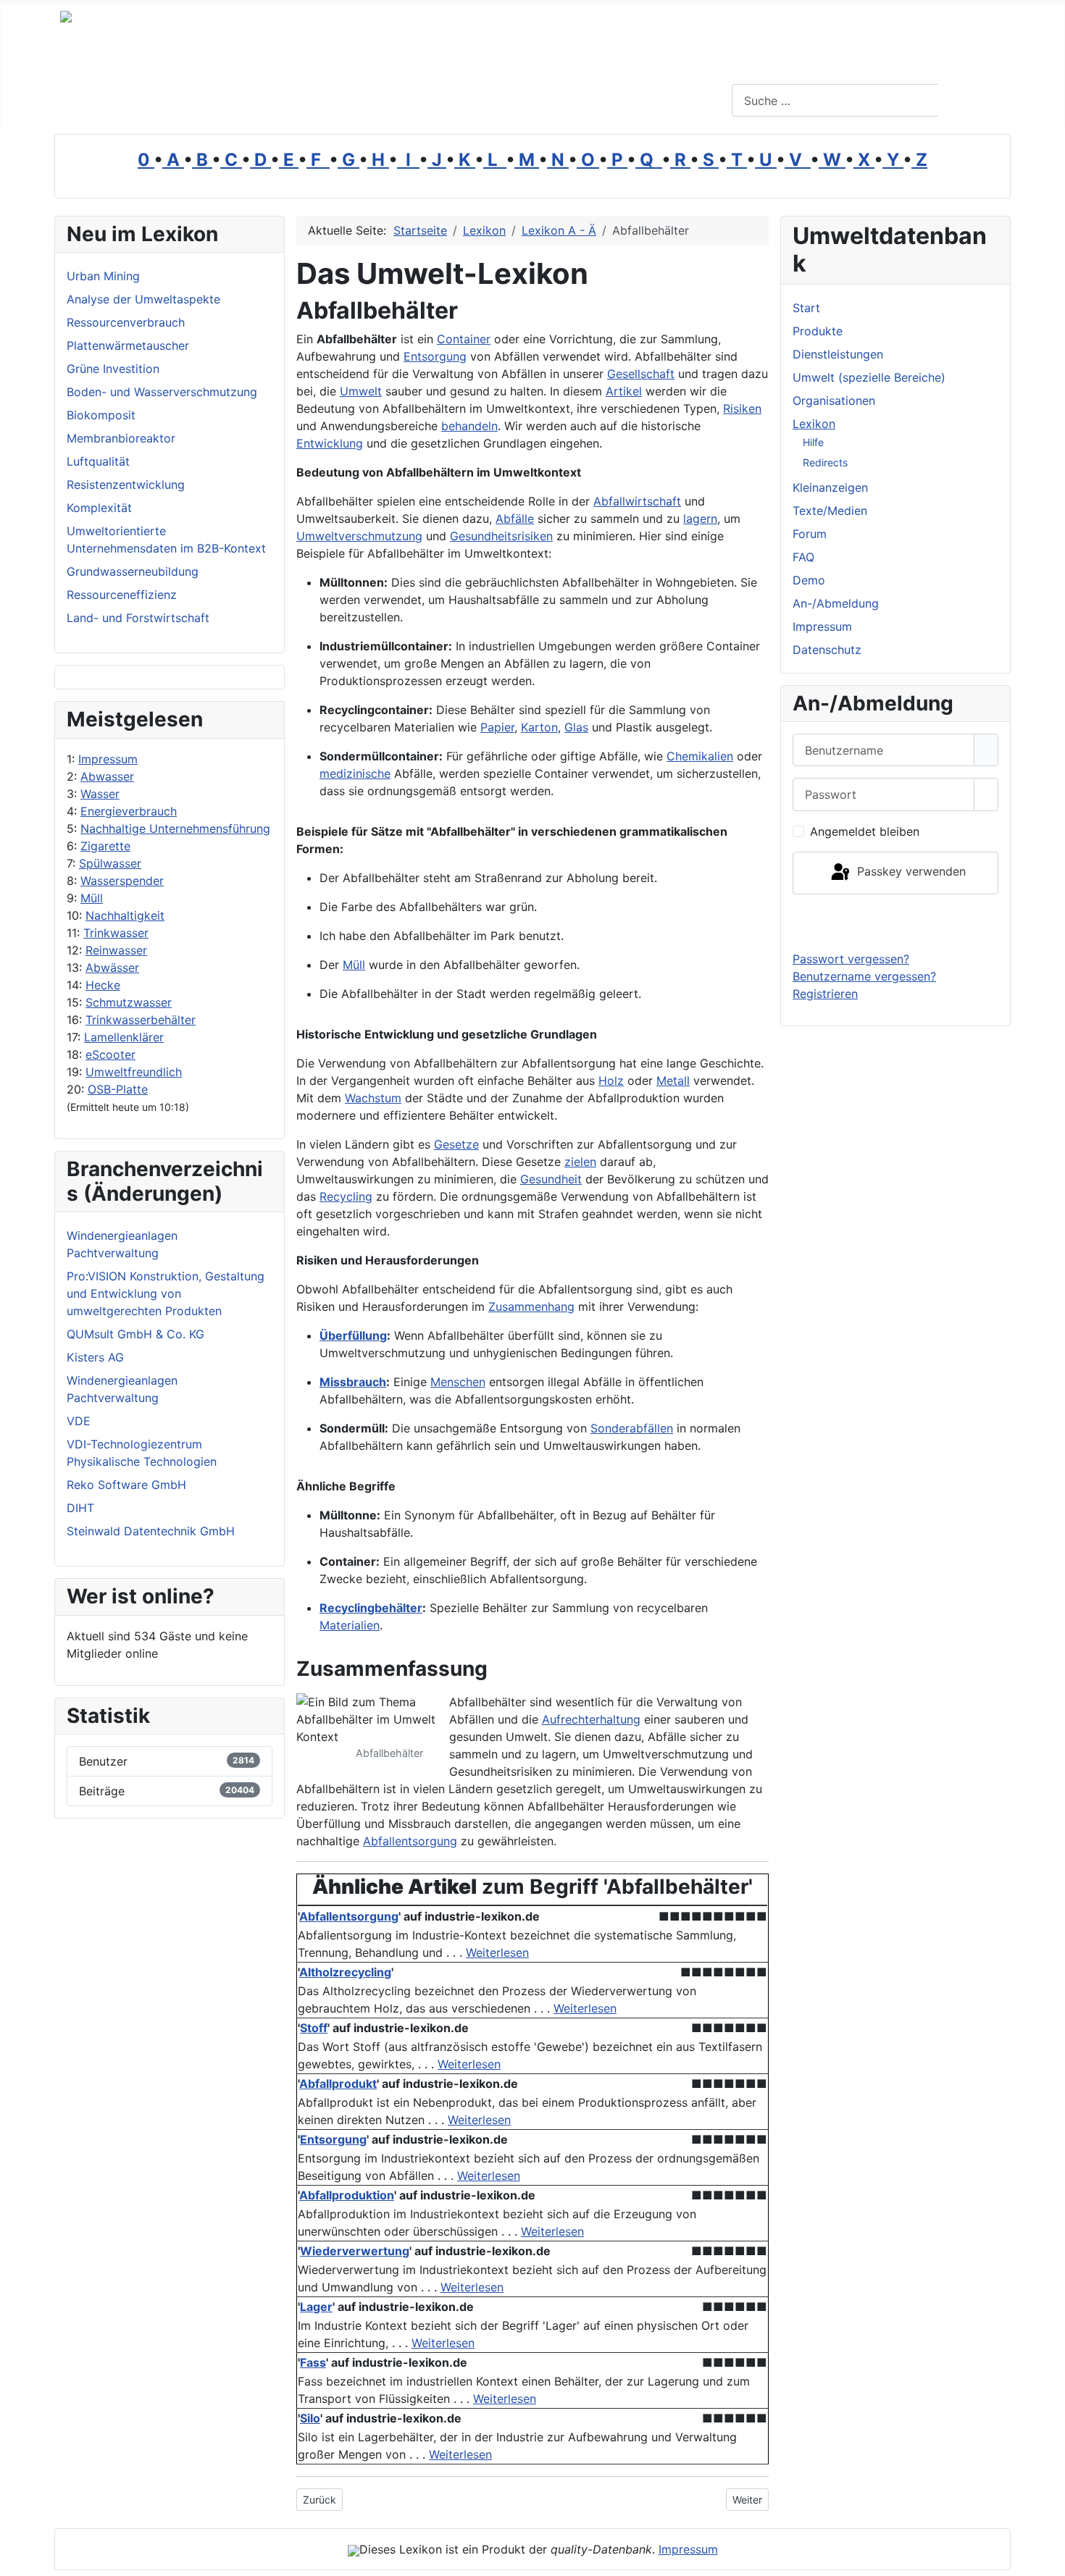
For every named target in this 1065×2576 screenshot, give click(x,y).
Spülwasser (110, 863)
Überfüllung (353, 1335)
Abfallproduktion (347, 2195)
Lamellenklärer (124, 1037)
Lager (316, 2307)
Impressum (108, 759)
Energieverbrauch (129, 811)
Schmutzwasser (129, 1002)
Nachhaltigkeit (125, 915)
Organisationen (834, 400)
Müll (92, 898)
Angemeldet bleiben (865, 831)
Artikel (624, 391)
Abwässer (112, 968)
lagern (700, 519)
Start (806, 308)
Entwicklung (330, 443)
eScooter (110, 1054)
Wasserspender (122, 881)
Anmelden (896, 922)
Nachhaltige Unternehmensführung (175, 828)
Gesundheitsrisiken (501, 536)
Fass (313, 2362)
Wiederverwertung (355, 2251)
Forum (810, 534)
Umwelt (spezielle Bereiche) (869, 377)
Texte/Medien (830, 511)
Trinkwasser (116, 933)
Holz (611, 1081)
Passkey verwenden (910, 872)
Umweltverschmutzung (359, 536)
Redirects (825, 462)
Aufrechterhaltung (591, 1719)
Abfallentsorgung (410, 1841)
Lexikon (814, 424)
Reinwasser (116, 950)
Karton (539, 727)
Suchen (973, 101)
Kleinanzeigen (830, 487)
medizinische (355, 773)
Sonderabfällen (632, 1428)
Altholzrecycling (345, 1972)
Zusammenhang (531, 1306)
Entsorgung (435, 356)
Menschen (458, 1382)
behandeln (469, 426)
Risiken (742, 408)
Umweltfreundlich (134, 1072)
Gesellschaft (641, 374)
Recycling (346, 1196)
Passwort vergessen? (851, 959)
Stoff (314, 2028)
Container (464, 339)
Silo (310, 2418)
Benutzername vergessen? (864, 976)
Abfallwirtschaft (637, 501)
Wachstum (373, 1098)
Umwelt (361, 391)
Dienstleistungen (838, 354)
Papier (497, 727)
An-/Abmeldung (836, 603)
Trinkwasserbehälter (141, 1020)
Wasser (100, 794)
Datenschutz (827, 650)
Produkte (818, 331)
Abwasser (107, 776)
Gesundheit (551, 1179)
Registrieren (825, 994)
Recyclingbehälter (371, 1608)
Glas (576, 727)
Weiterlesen (497, 1952)
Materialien (350, 1625)
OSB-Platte (118, 1089)
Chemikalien (700, 756)
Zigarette (105, 846)
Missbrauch (353, 1382)
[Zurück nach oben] (1047, 2558)
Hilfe (813, 442)
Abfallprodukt (338, 2084)
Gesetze (456, 1144)
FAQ (803, 557)
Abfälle (515, 519)
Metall (673, 1081)
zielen (580, 1162)
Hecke (103, 985)
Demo (809, 580)
